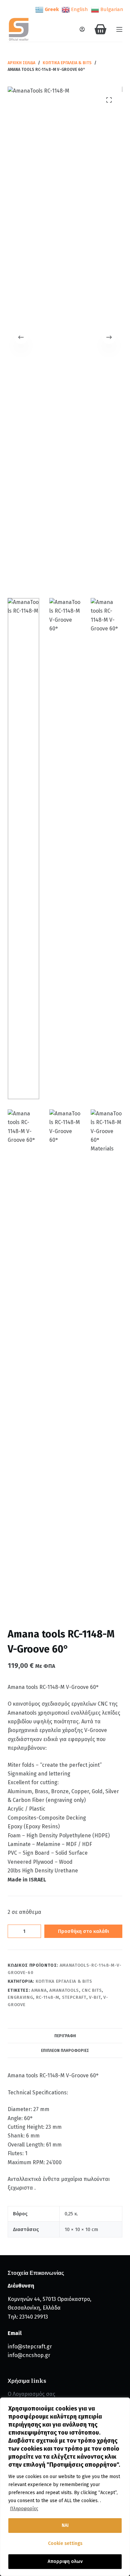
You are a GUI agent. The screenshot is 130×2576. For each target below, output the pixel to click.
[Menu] (119, 29)
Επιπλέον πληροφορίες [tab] (65, 2051)
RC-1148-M (48, 1997)
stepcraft (74, 1997)
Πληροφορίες (24, 2509)
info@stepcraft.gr (30, 2347)
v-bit (95, 1997)
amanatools (64, 1990)
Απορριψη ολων (65, 2561)
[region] (65, 2487)
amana (39, 1990)
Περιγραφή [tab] (65, 2036)
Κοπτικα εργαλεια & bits (64, 1981)
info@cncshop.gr (29, 2355)
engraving (20, 1997)
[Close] (123, 2403)
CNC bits (92, 1990)
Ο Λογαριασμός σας (31, 2394)
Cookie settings (65, 2543)
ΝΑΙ (65, 2525)
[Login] (82, 29)
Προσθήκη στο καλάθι (83, 1931)
